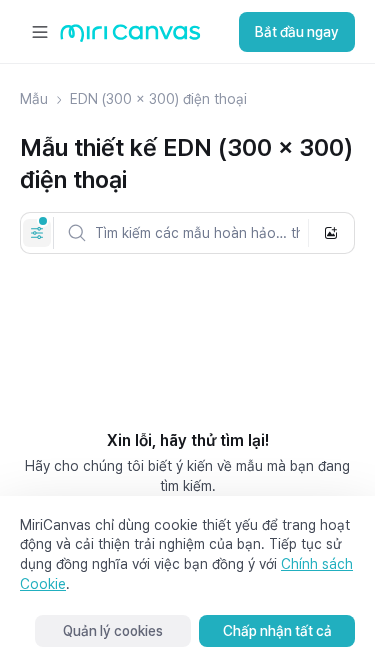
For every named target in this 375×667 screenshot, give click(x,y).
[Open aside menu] (40, 32)
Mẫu (34, 99)
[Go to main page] (130, 37)
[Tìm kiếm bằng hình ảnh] (331, 233)
